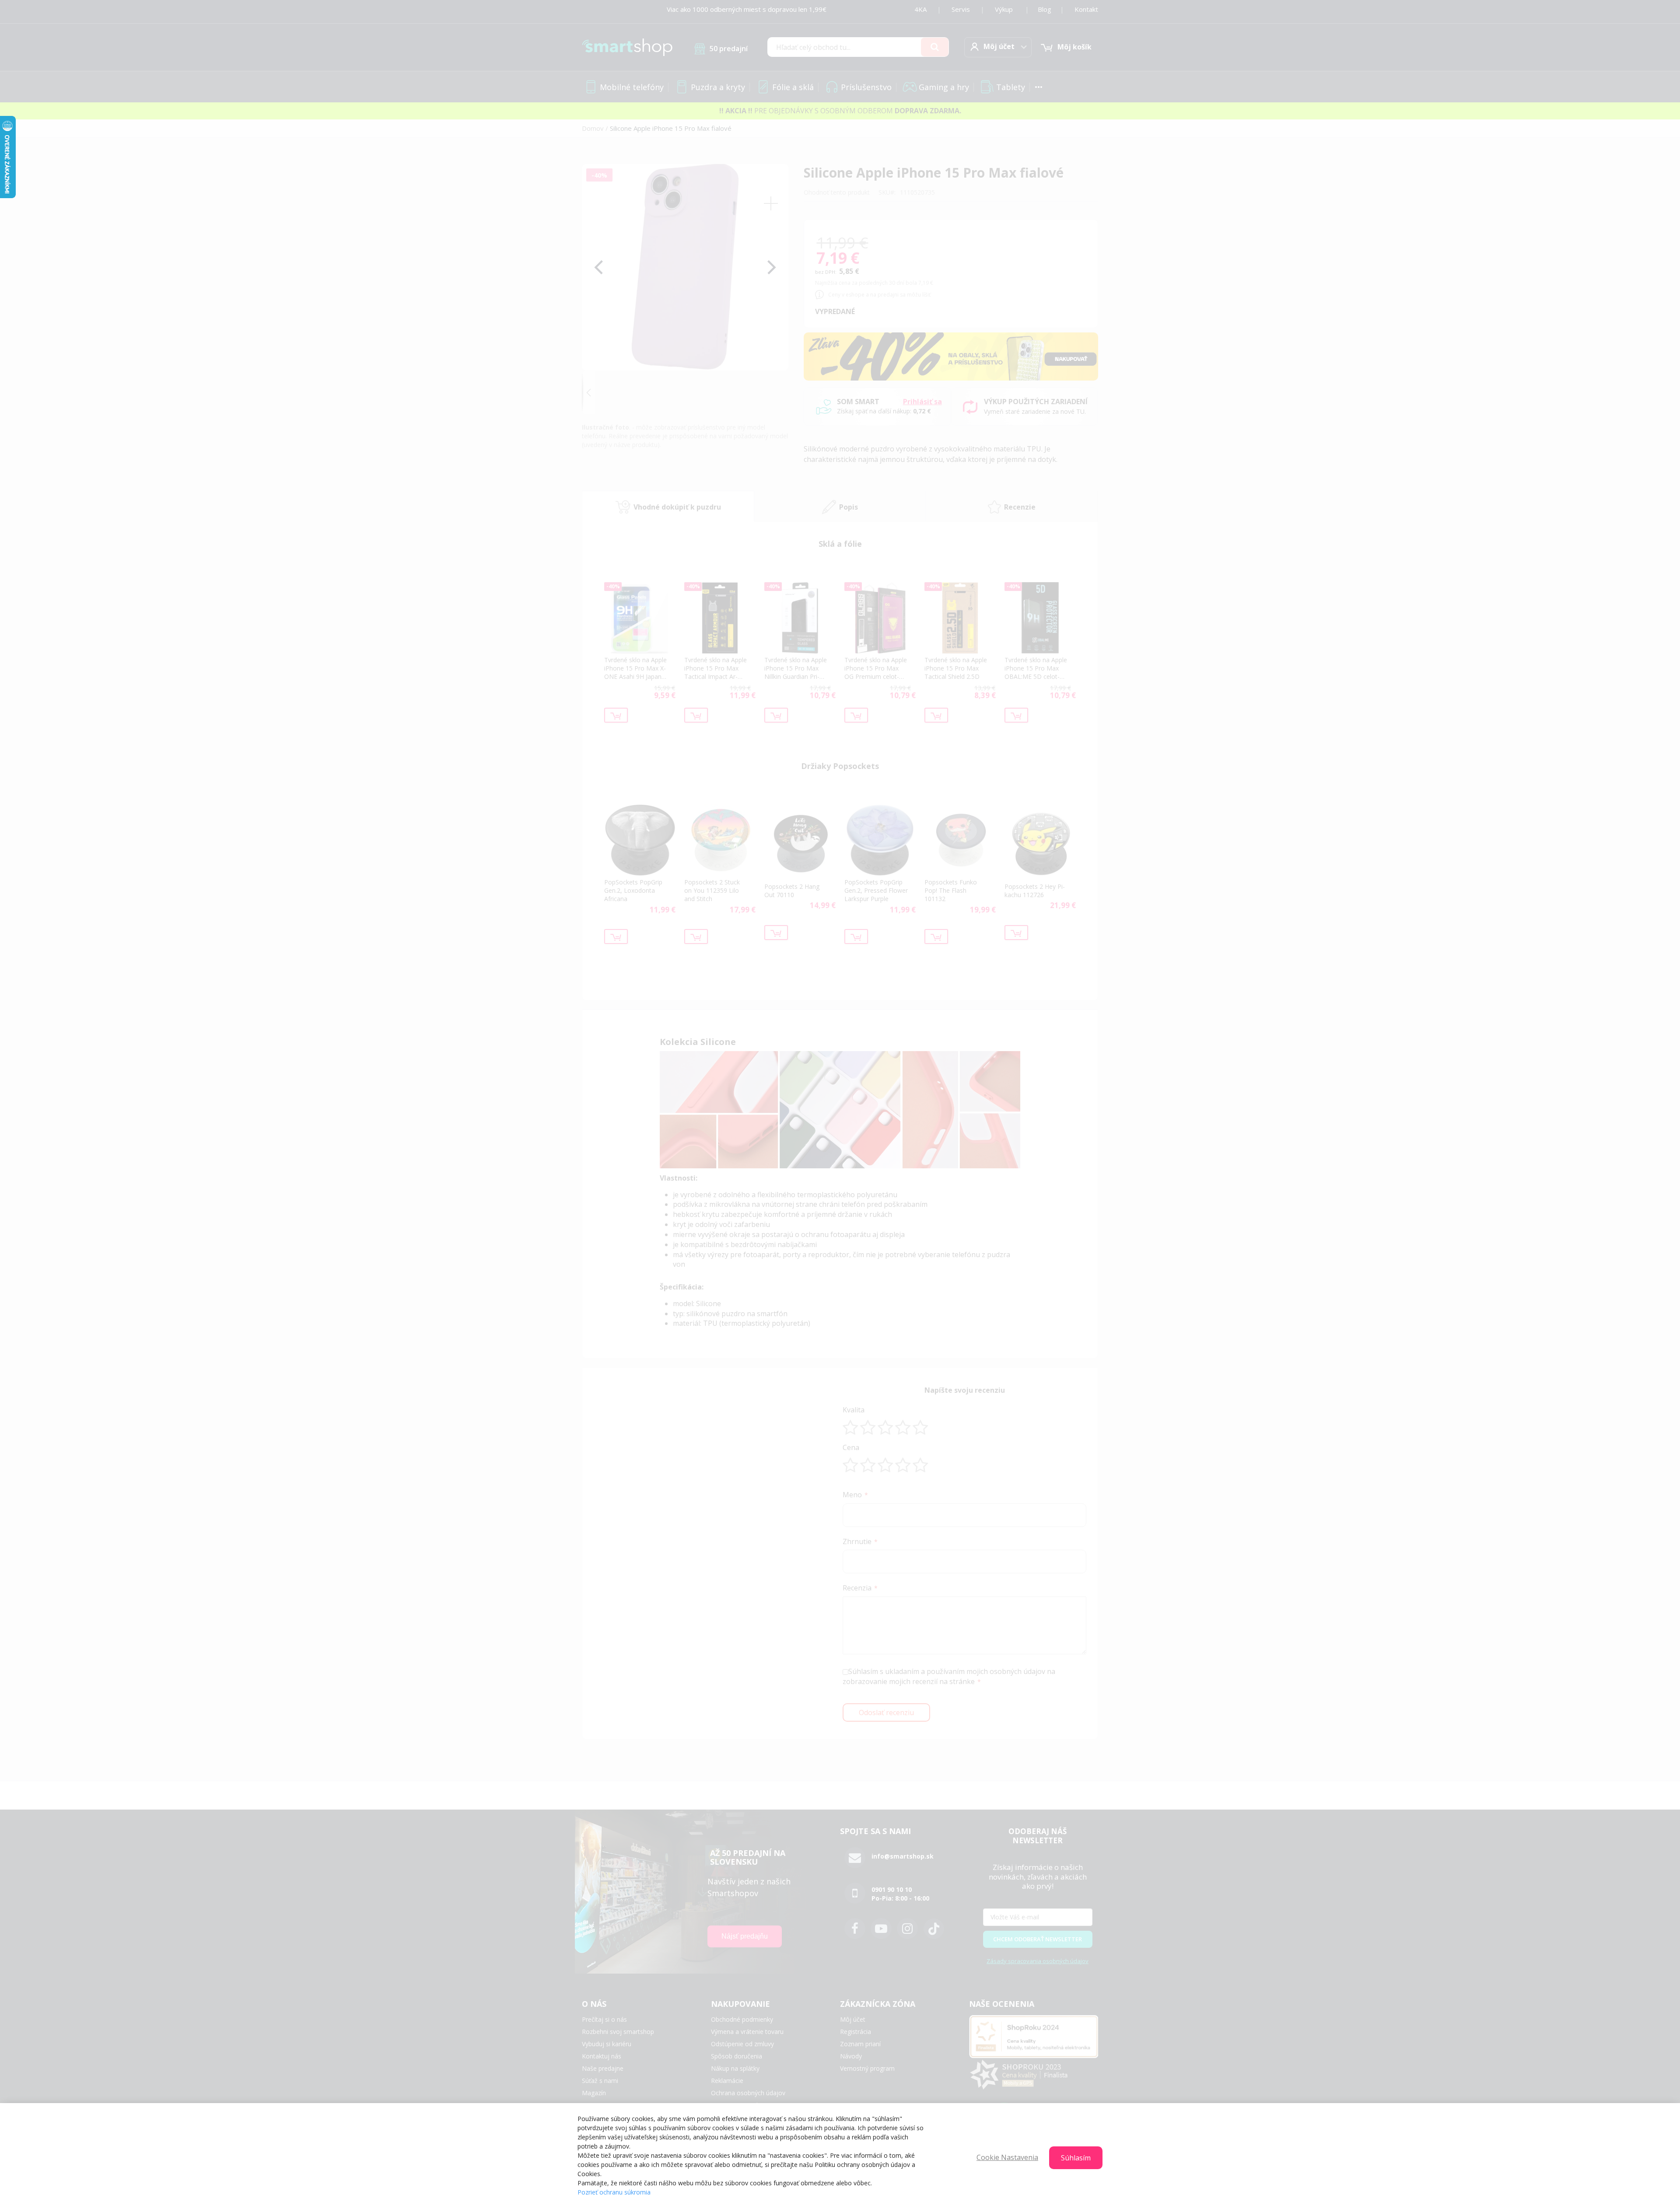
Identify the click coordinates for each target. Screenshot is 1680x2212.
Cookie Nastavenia (1007, 2157)
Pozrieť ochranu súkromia (614, 2192)
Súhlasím (1076, 2158)
